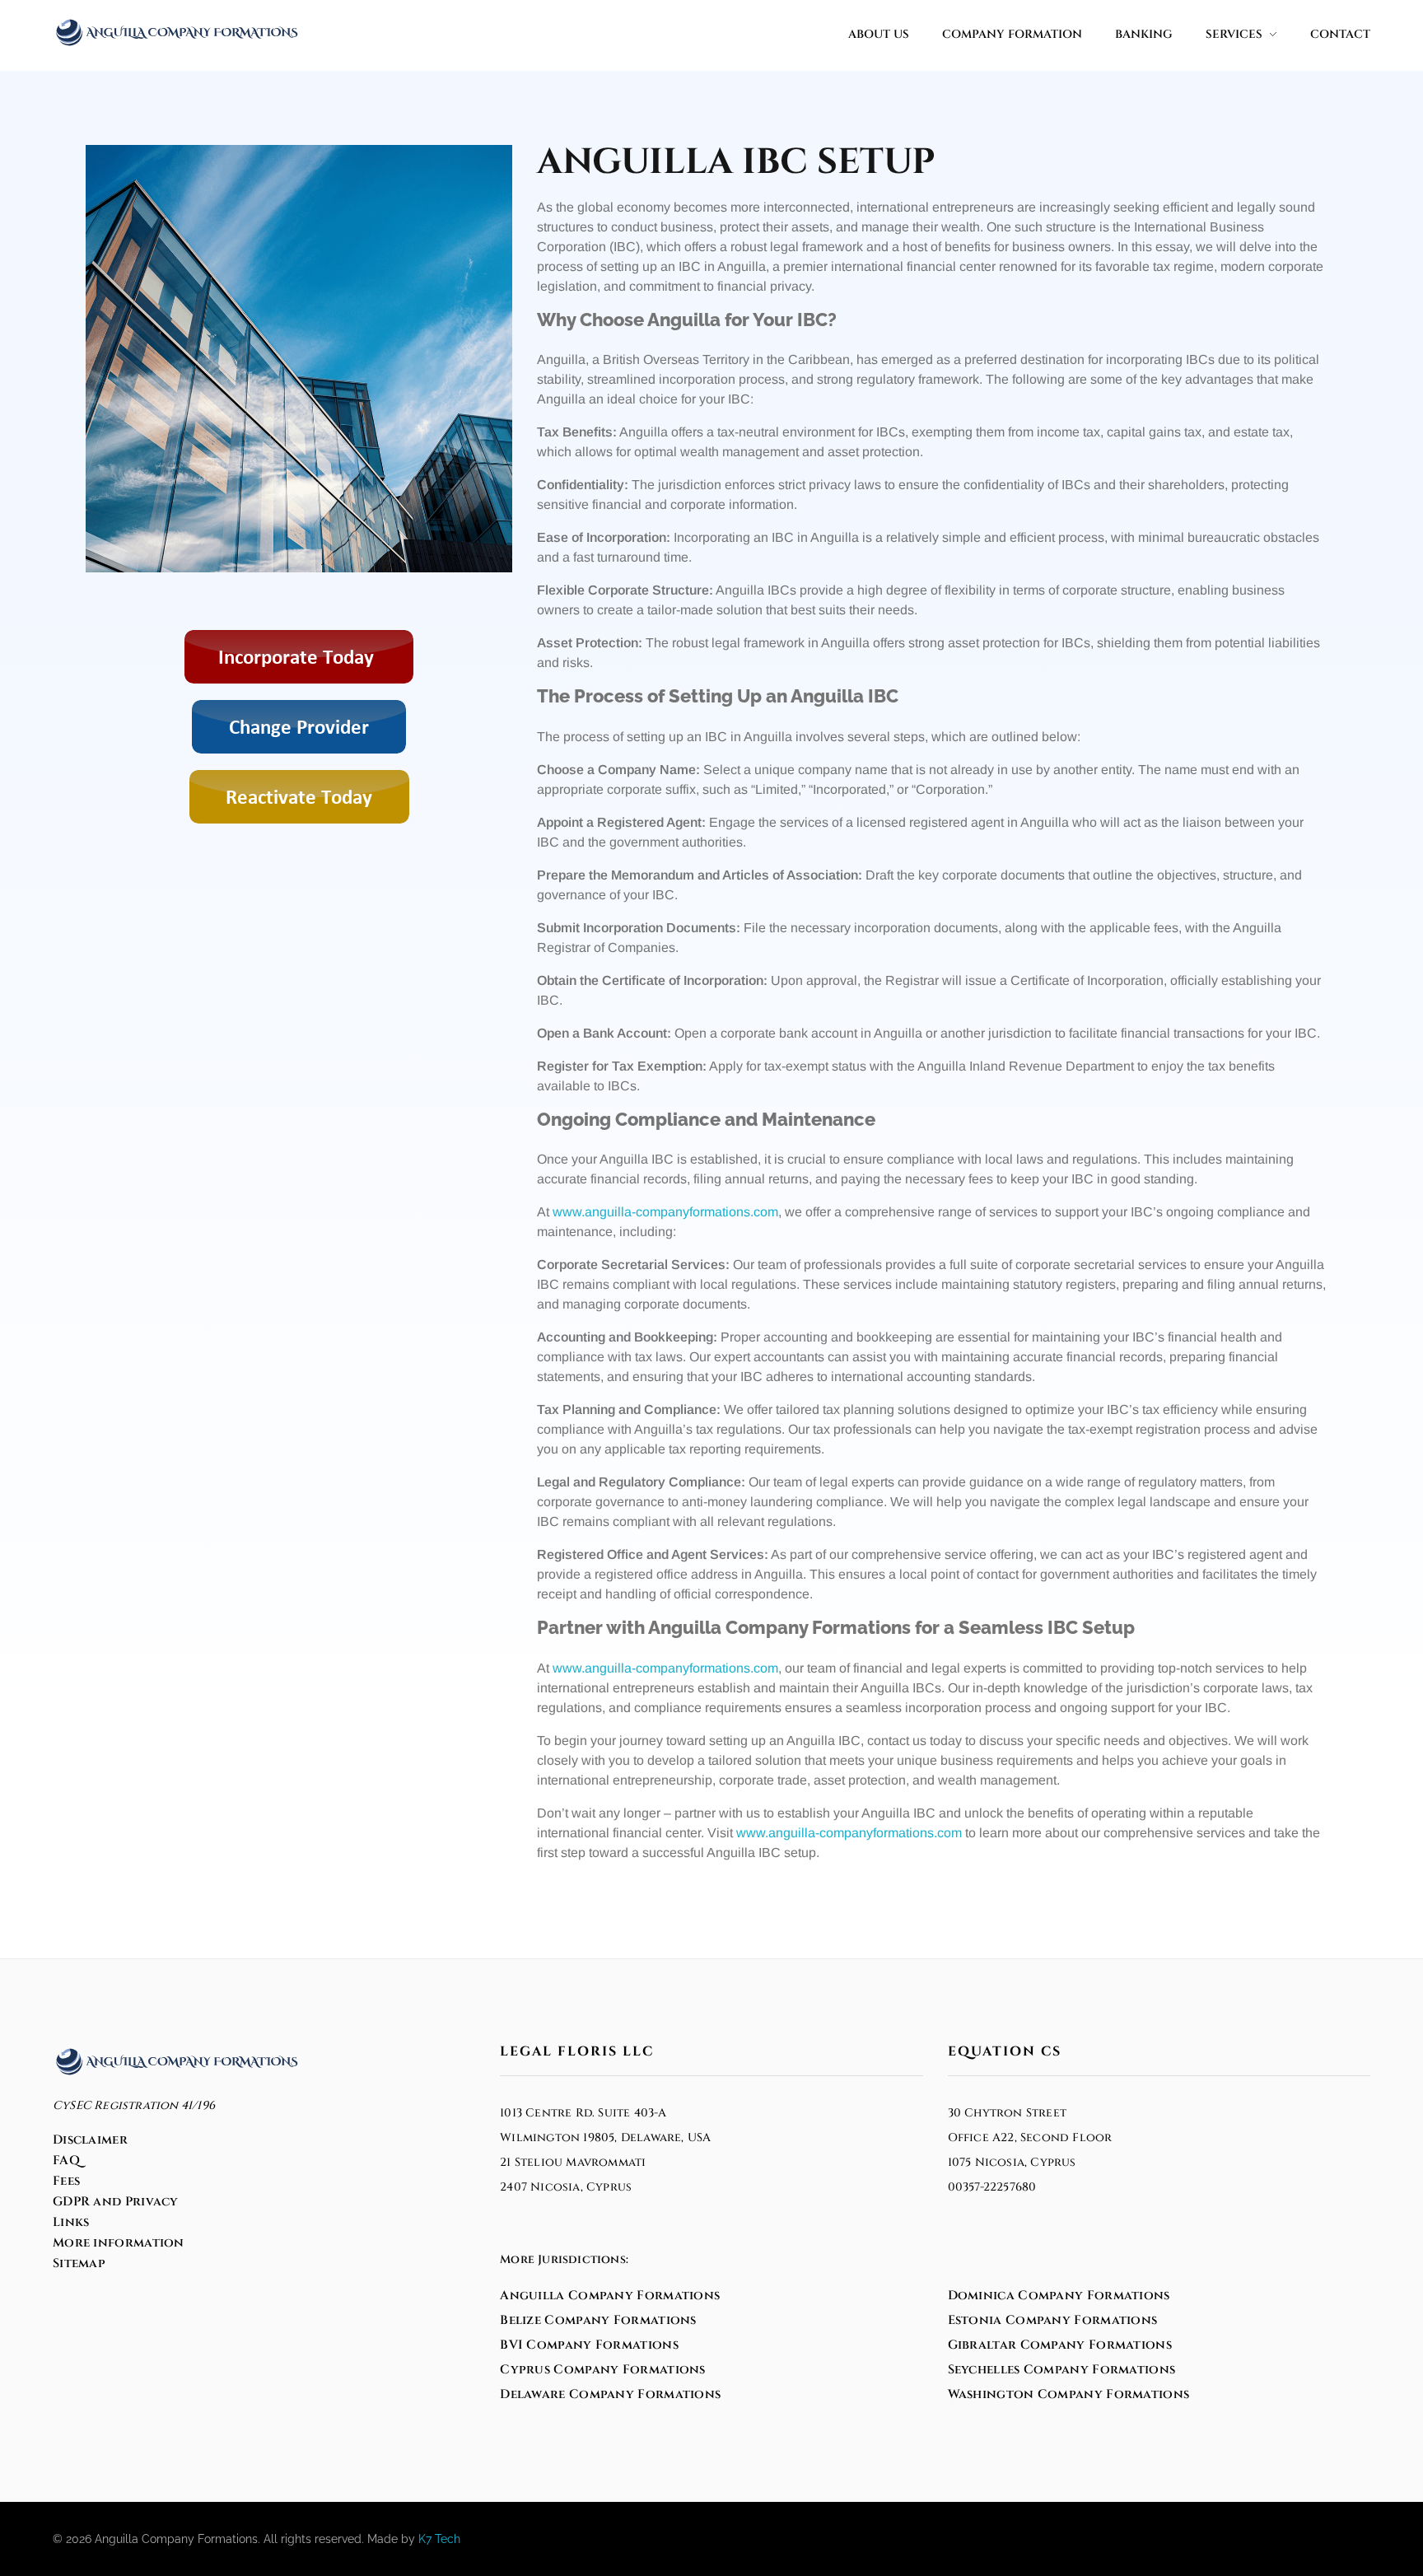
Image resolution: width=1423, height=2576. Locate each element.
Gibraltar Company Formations (1060, 2345)
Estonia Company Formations (1053, 2320)
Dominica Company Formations (1059, 2296)
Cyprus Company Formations (603, 2370)
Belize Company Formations (598, 2320)
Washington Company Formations (1069, 2394)
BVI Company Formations (589, 2345)
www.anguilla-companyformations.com (665, 1212)
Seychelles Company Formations (1062, 2370)
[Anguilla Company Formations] (176, 33)
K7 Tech (439, 2539)
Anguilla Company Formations (610, 2296)
